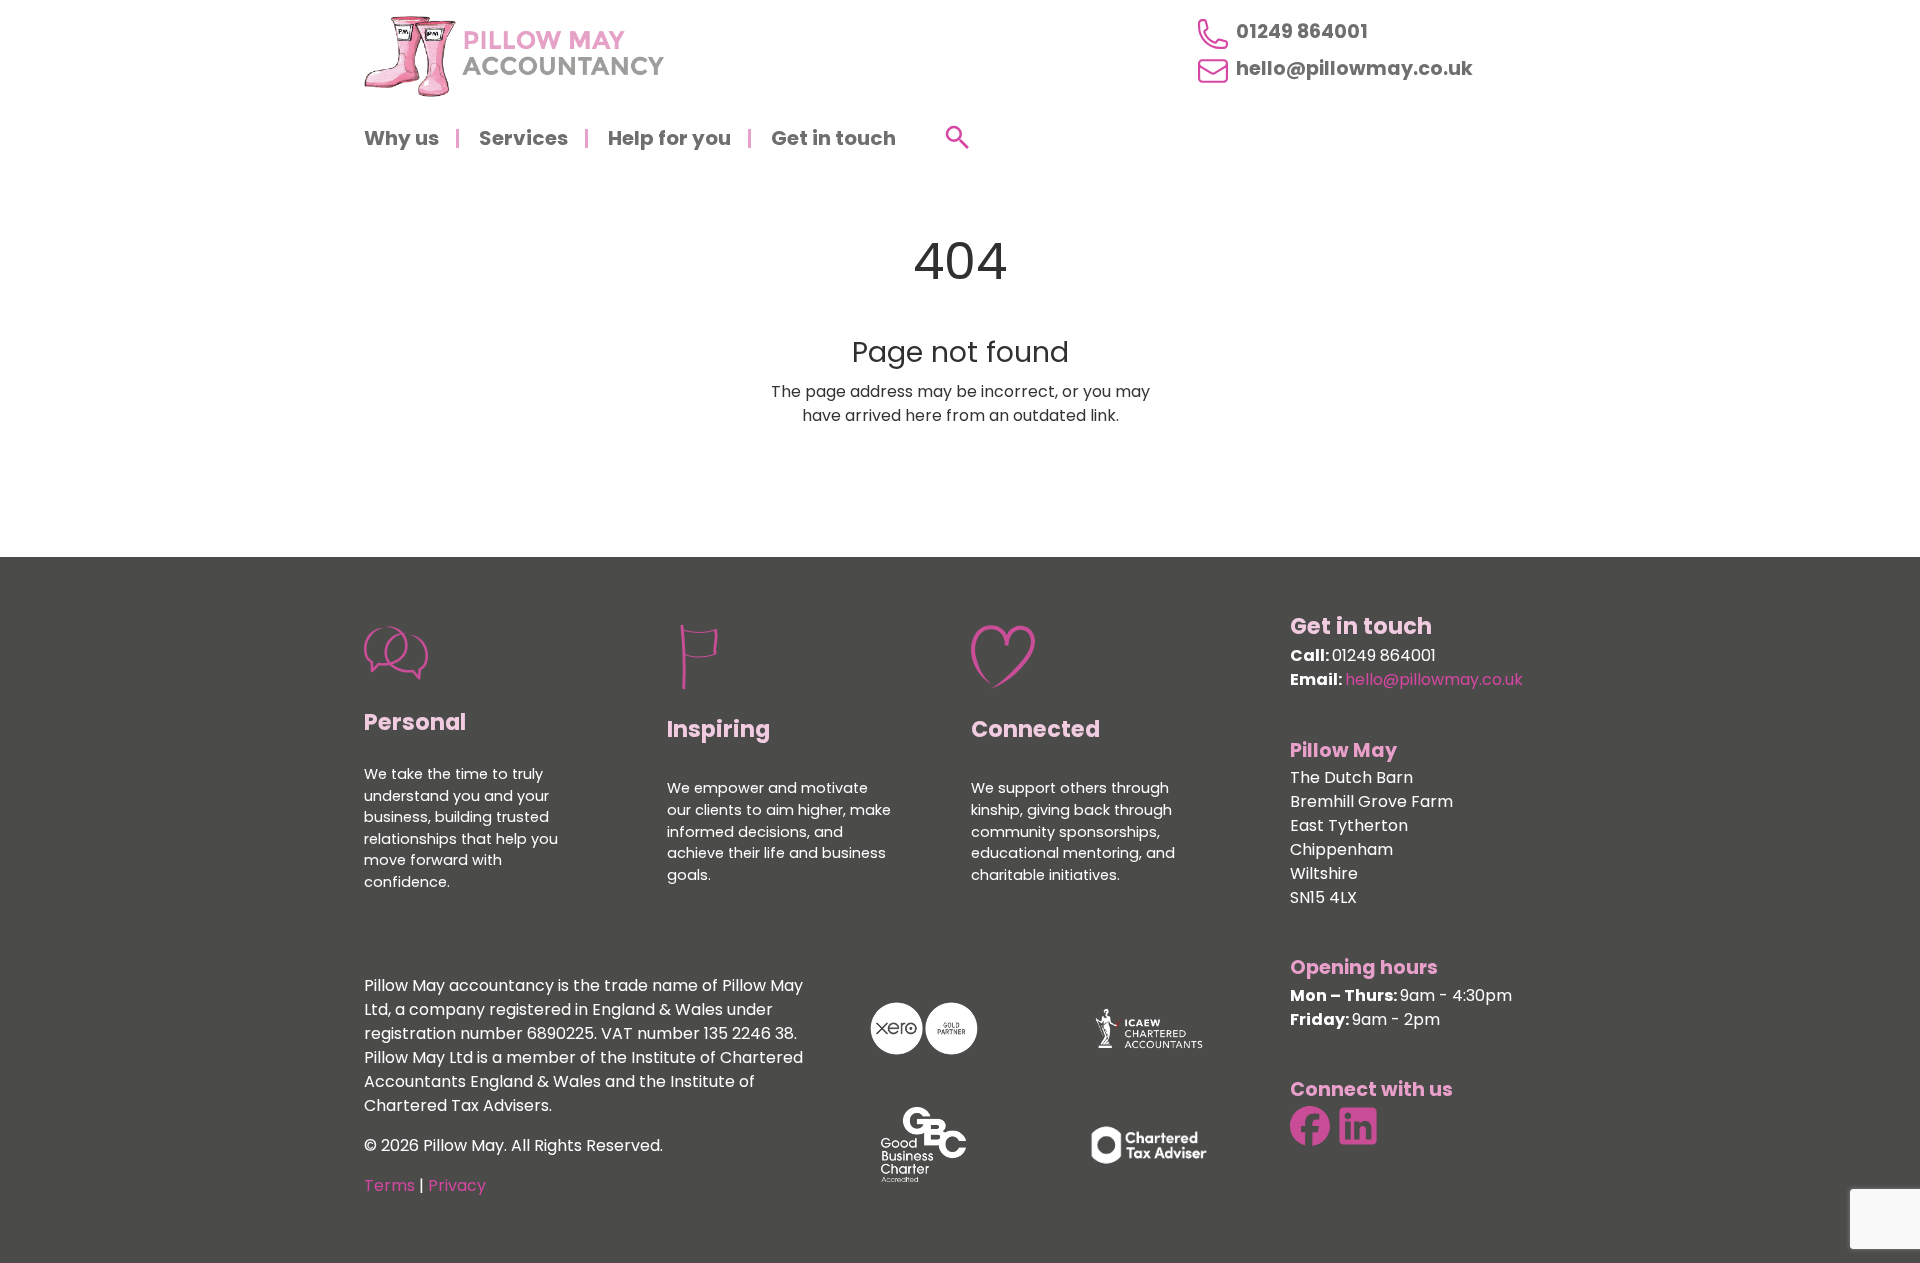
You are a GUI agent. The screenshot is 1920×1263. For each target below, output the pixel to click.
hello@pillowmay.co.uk (1354, 71)
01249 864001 (1302, 33)
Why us (401, 140)
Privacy (457, 1187)
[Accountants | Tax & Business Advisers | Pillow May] (514, 56)
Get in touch (833, 140)
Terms (389, 1187)
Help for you (669, 140)
